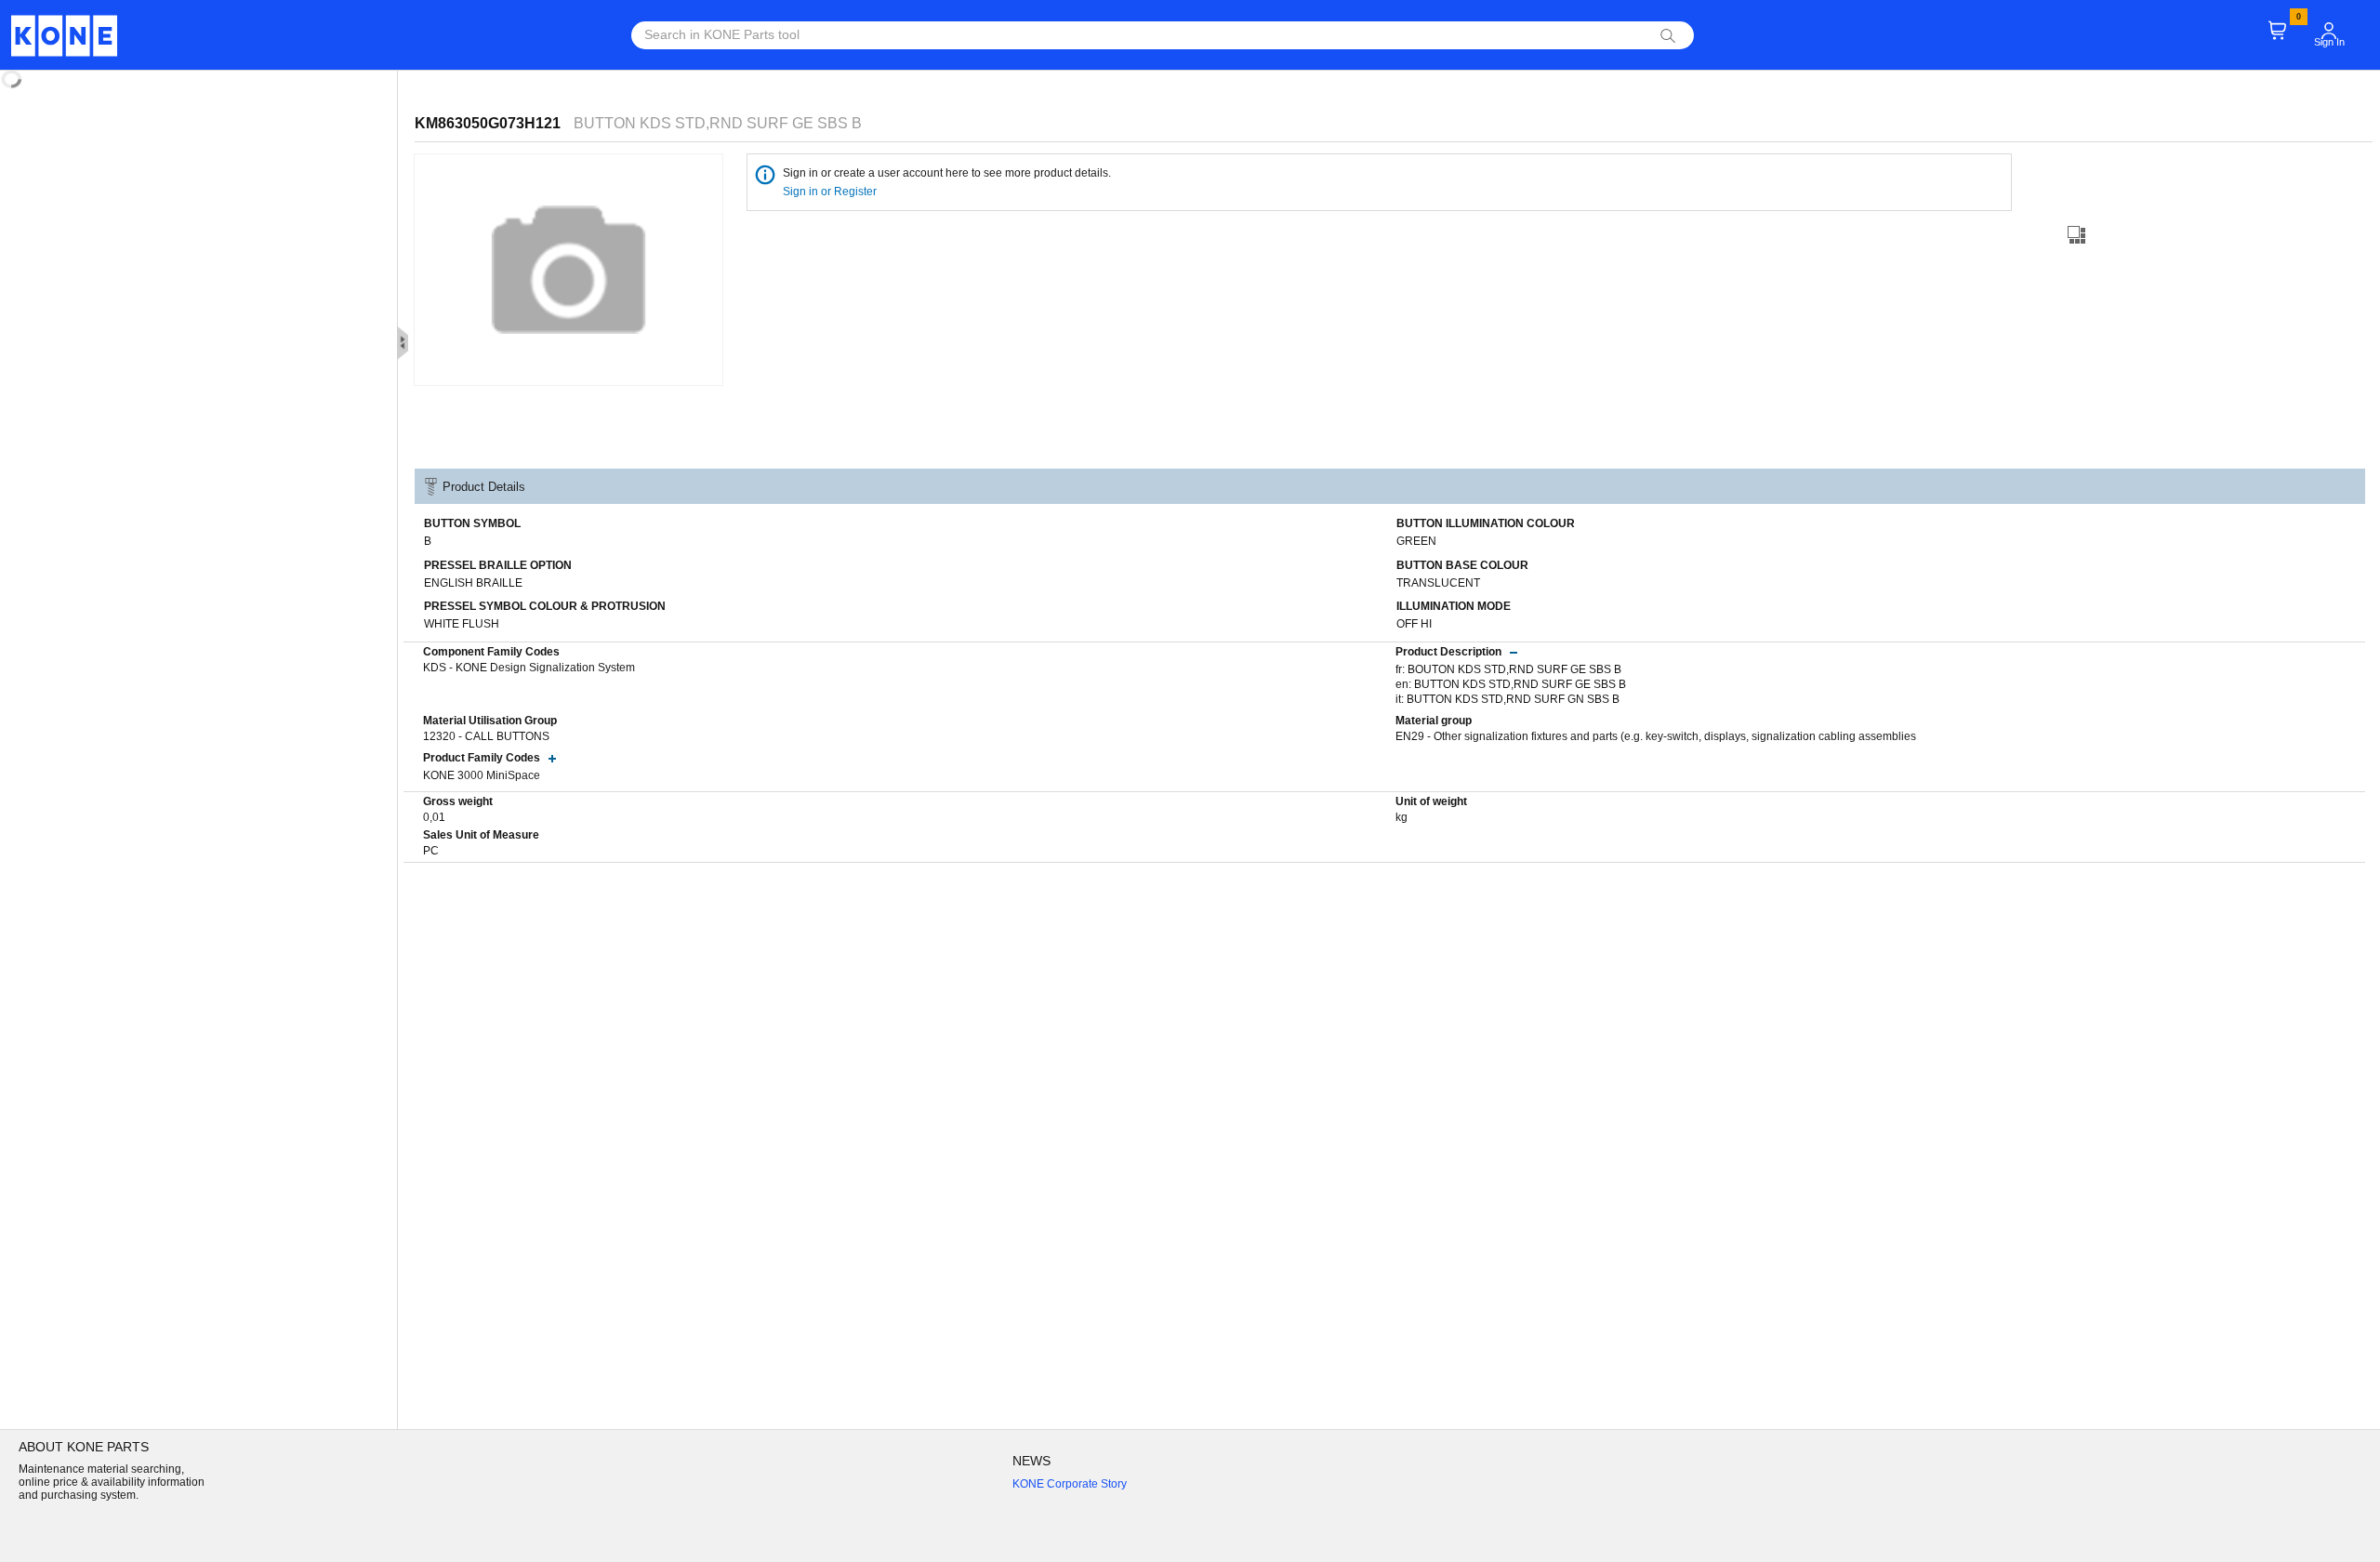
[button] (2329, 31)
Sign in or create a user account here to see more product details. (947, 173)
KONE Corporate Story (1070, 1484)
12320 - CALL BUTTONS (486, 736)
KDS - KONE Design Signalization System (529, 668)
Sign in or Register (831, 192)
